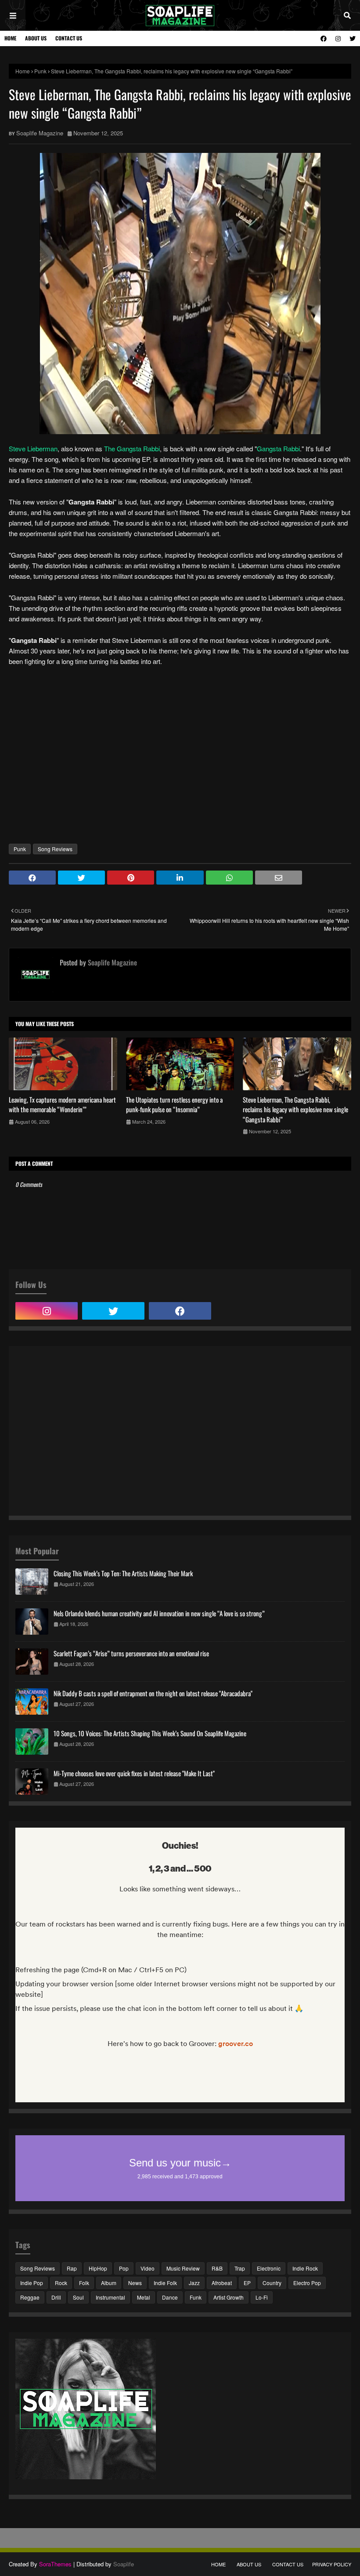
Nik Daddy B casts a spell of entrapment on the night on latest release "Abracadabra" (153, 1693)
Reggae (30, 2297)
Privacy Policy (332, 2564)
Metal (144, 2297)
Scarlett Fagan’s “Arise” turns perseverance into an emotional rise (131, 1653)
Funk (196, 2297)
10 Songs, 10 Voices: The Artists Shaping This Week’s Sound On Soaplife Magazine (150, 1733)
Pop (124, 2268)
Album (109, 2283)
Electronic (269, 2268)
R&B (217, 2268)
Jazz (194, 2283)
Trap (240, 2268)
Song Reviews (55, 849)
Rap (72, 2268)
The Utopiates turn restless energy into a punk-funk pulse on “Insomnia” (174, 1105)
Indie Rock (305, 2268)
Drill (56, 2297)
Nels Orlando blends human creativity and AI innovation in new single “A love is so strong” (159, 1613)
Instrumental (110, 2297)
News (135, 2283)
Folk (84, 2283)
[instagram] (338, 38)
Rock (61, 2283)
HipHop (98, 2268)
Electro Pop (307, 2283)
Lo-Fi (262, 2297)
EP (247, 2283)
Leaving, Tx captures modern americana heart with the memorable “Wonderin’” (62, 1105)
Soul (78, 2297)
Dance (170, 2297)
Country (272, 2283)
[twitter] (351, 38)
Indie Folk (165, 2283)
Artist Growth (229, 2297)
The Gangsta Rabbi (132, 448)
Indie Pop (32, 2283)
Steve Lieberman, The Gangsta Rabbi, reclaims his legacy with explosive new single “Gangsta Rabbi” (295, 1109)
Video (148, 2268)
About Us (36, 38)
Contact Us (69, 38)
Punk (40, 71)
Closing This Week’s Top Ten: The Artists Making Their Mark (123, 1573)
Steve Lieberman (33, 448)
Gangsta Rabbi (278, 448)
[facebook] (324, 38)
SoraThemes (55, 2564)
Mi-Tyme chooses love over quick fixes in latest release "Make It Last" (134, 1773)
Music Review (183, 2268)
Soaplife (124, 2564)
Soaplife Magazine (40, 133)
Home (10, 38)
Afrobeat (222, 2283)
